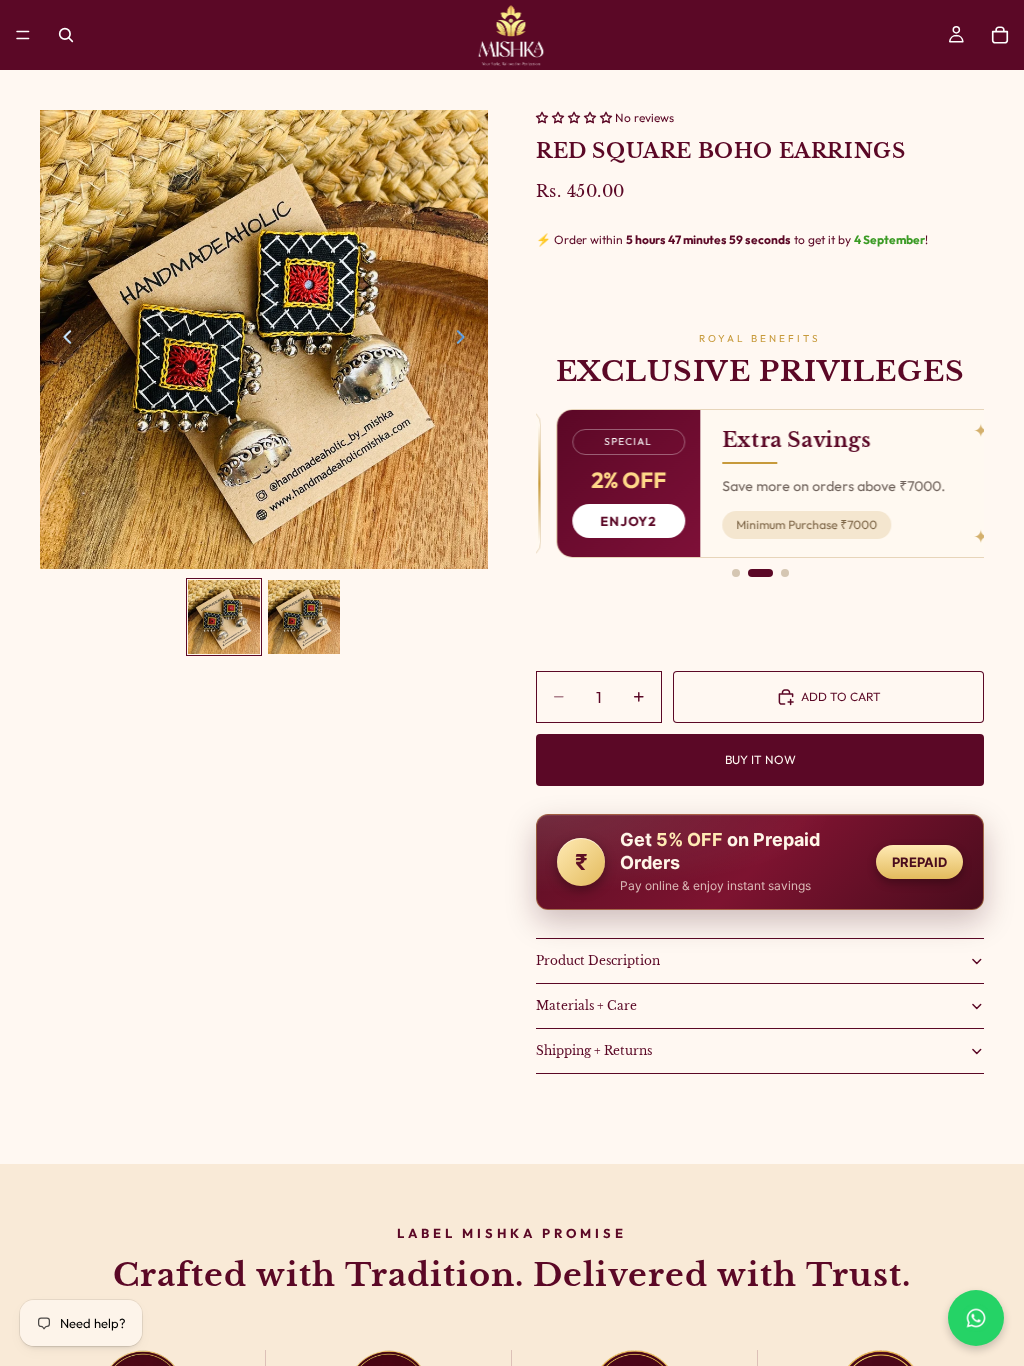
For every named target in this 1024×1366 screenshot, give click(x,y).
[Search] (66, 35)
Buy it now (760, 759)
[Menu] (23, 35)
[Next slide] (466, 340)
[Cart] (1000, 35)
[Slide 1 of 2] (224, 616)
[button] (575, 117)
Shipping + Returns (594, 1050)
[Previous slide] (62, 340)
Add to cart (841, 696)
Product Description (598, 960)
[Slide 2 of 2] (304, 616)
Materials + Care (586, 1005)
